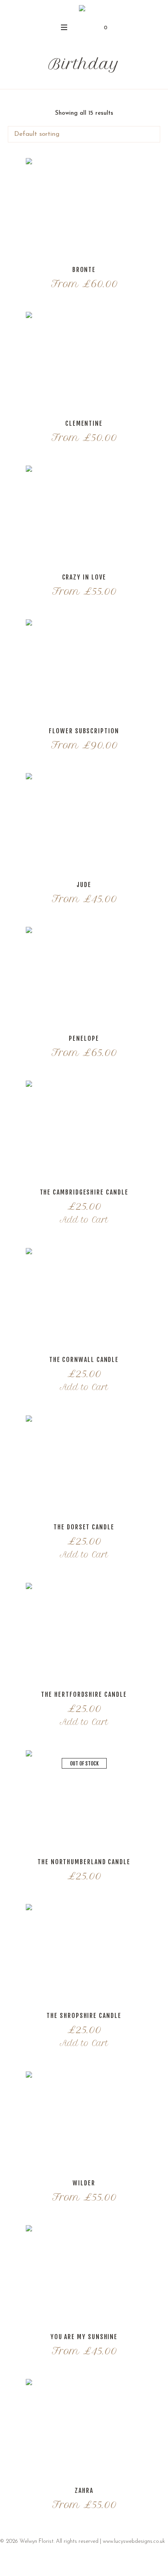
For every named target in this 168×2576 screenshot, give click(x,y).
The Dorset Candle (84, 1527)
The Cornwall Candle (84, 1360)
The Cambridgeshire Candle (84, 1192)
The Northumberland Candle (84, 1862)
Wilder (84, 2183)
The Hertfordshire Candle (84, 1694)
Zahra (84, 2491)
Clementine (84, 423)
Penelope (84, 1038)
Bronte (84, 270)
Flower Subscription (84, 731)
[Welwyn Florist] (82, 10)
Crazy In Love (84, 577)
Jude (84, 885)
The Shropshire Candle (84, 2016)
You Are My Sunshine (84, 2337)
